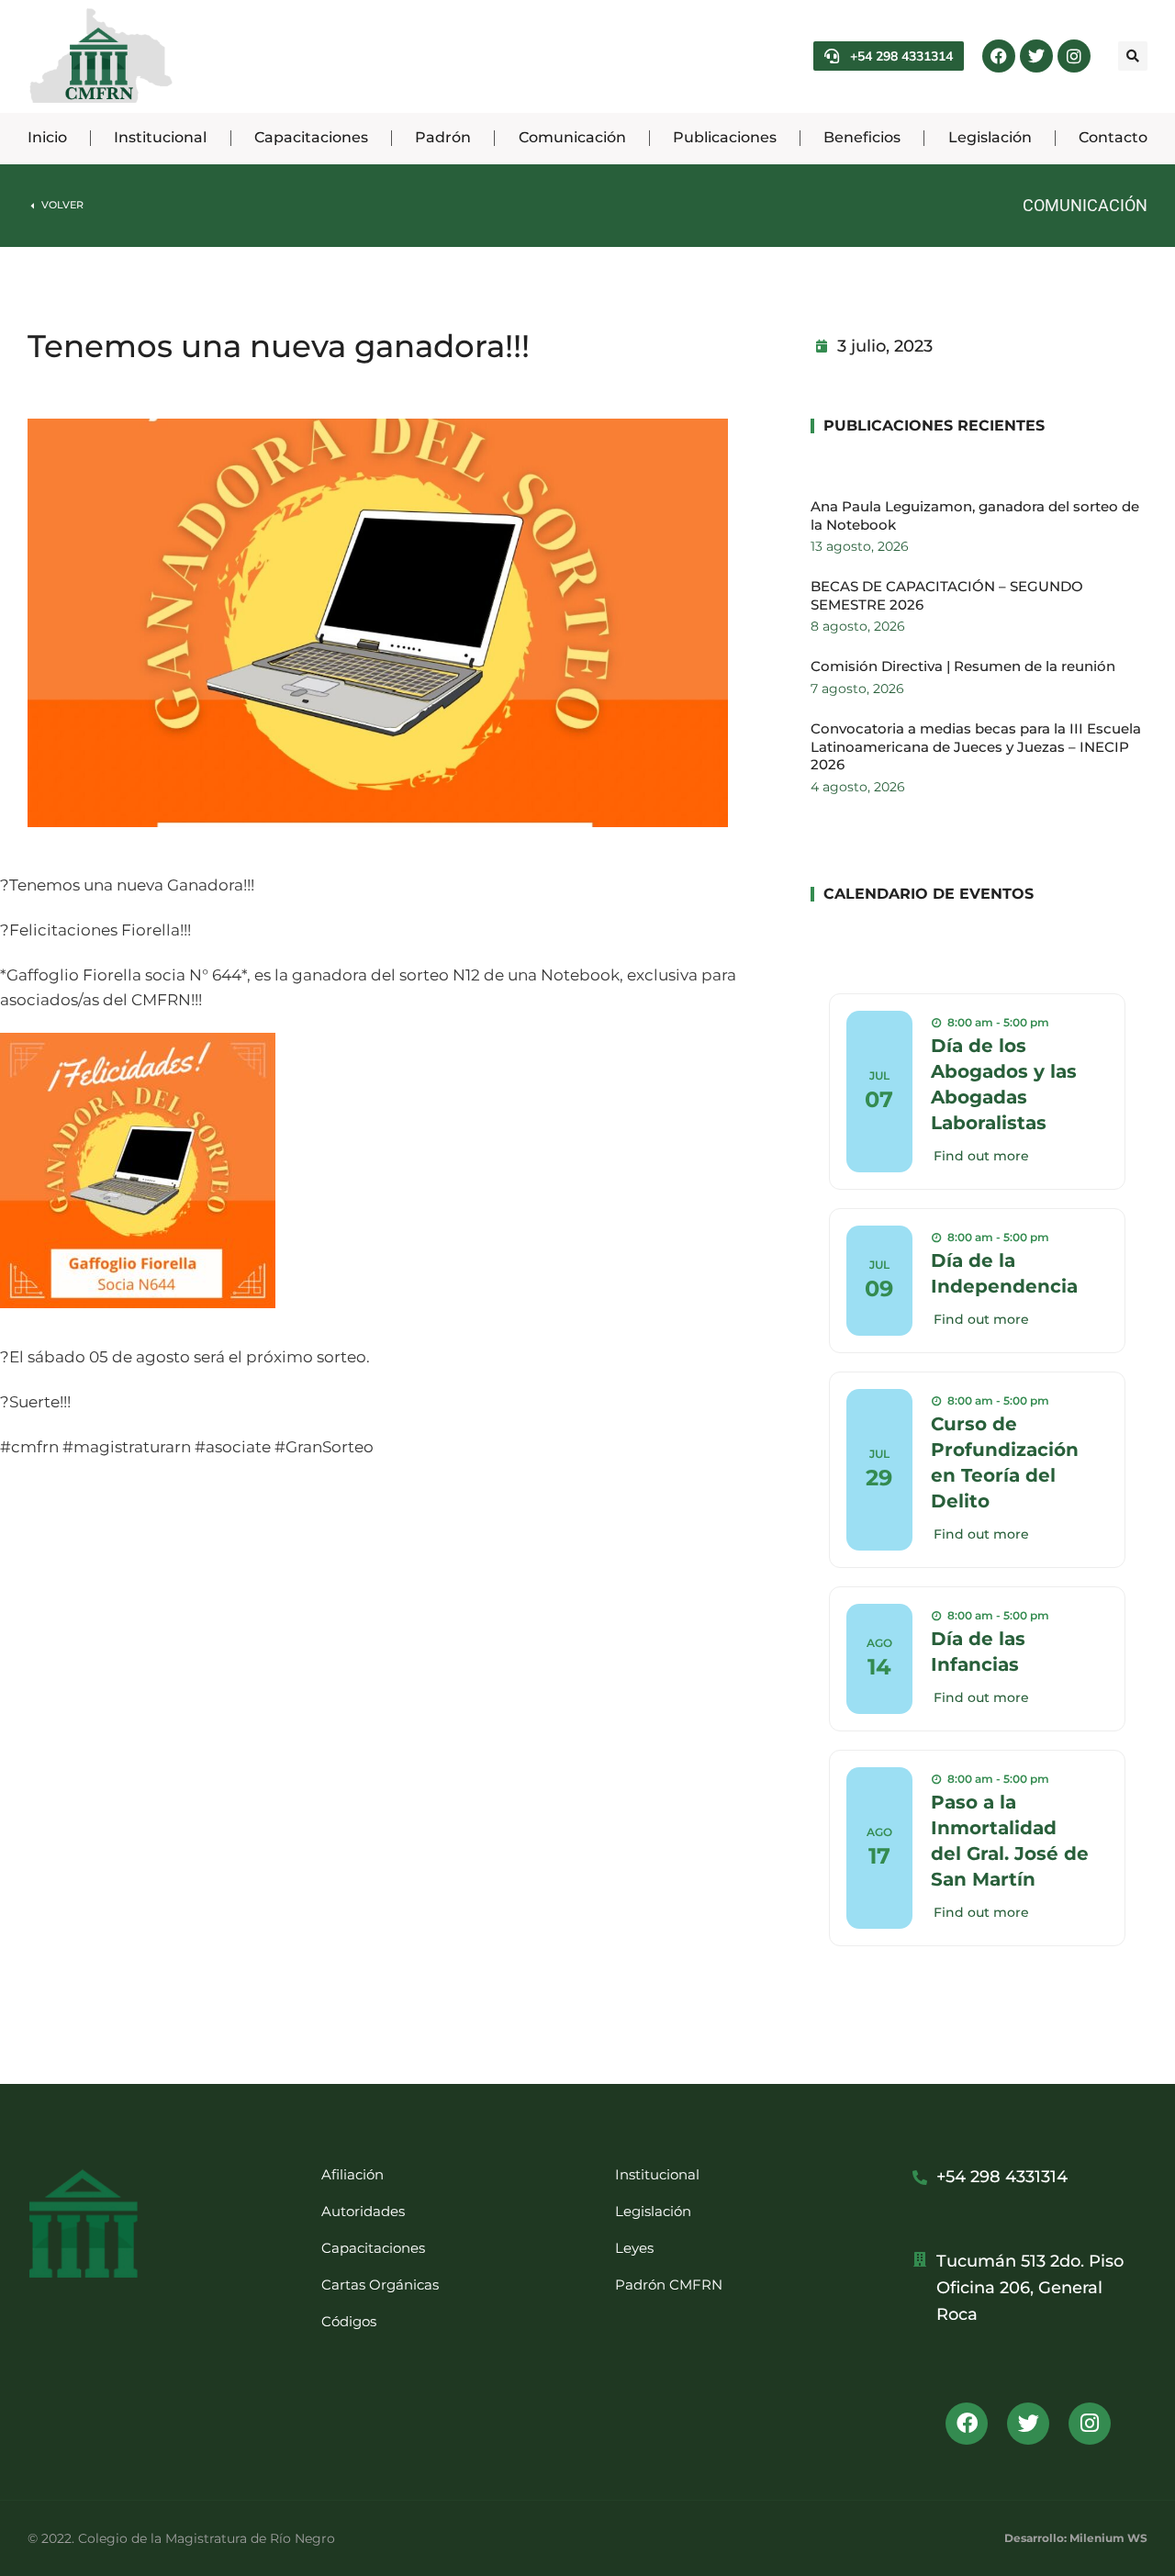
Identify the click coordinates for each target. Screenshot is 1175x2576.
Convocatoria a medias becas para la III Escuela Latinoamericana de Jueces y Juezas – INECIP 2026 (976, 746)
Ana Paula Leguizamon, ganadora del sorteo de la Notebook (975, 515)
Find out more (981, 1156)
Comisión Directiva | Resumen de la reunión (963, 666)
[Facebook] (999, 56)
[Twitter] (1036, 56)
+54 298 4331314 (901, 56)
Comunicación (1085, 205)
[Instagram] (1074, 56)
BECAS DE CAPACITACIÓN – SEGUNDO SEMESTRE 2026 (947, 595)
